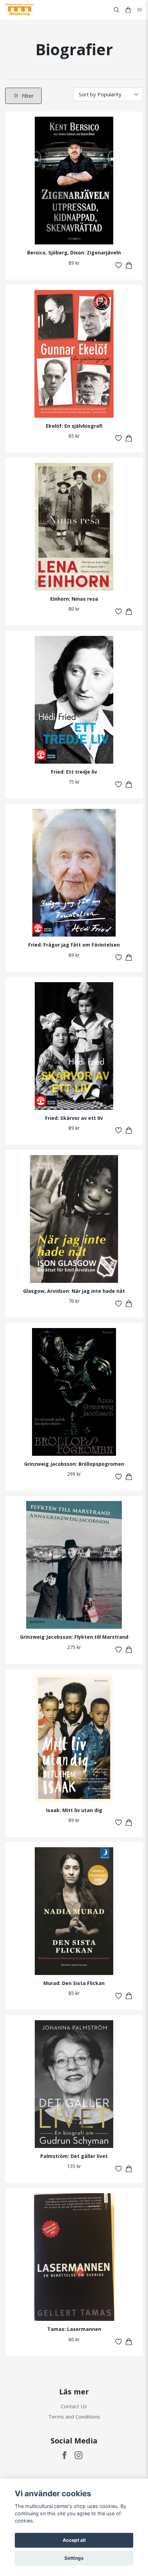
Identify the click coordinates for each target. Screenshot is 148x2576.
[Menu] (140, 10)
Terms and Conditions (74, 2417)
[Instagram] (79, 2455)
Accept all (74, 2540)
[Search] (116, 10)
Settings (74, 2558)
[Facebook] (65, 2455)
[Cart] (128, 10)
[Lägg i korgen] (129, 265)
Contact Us (74, 2406)
